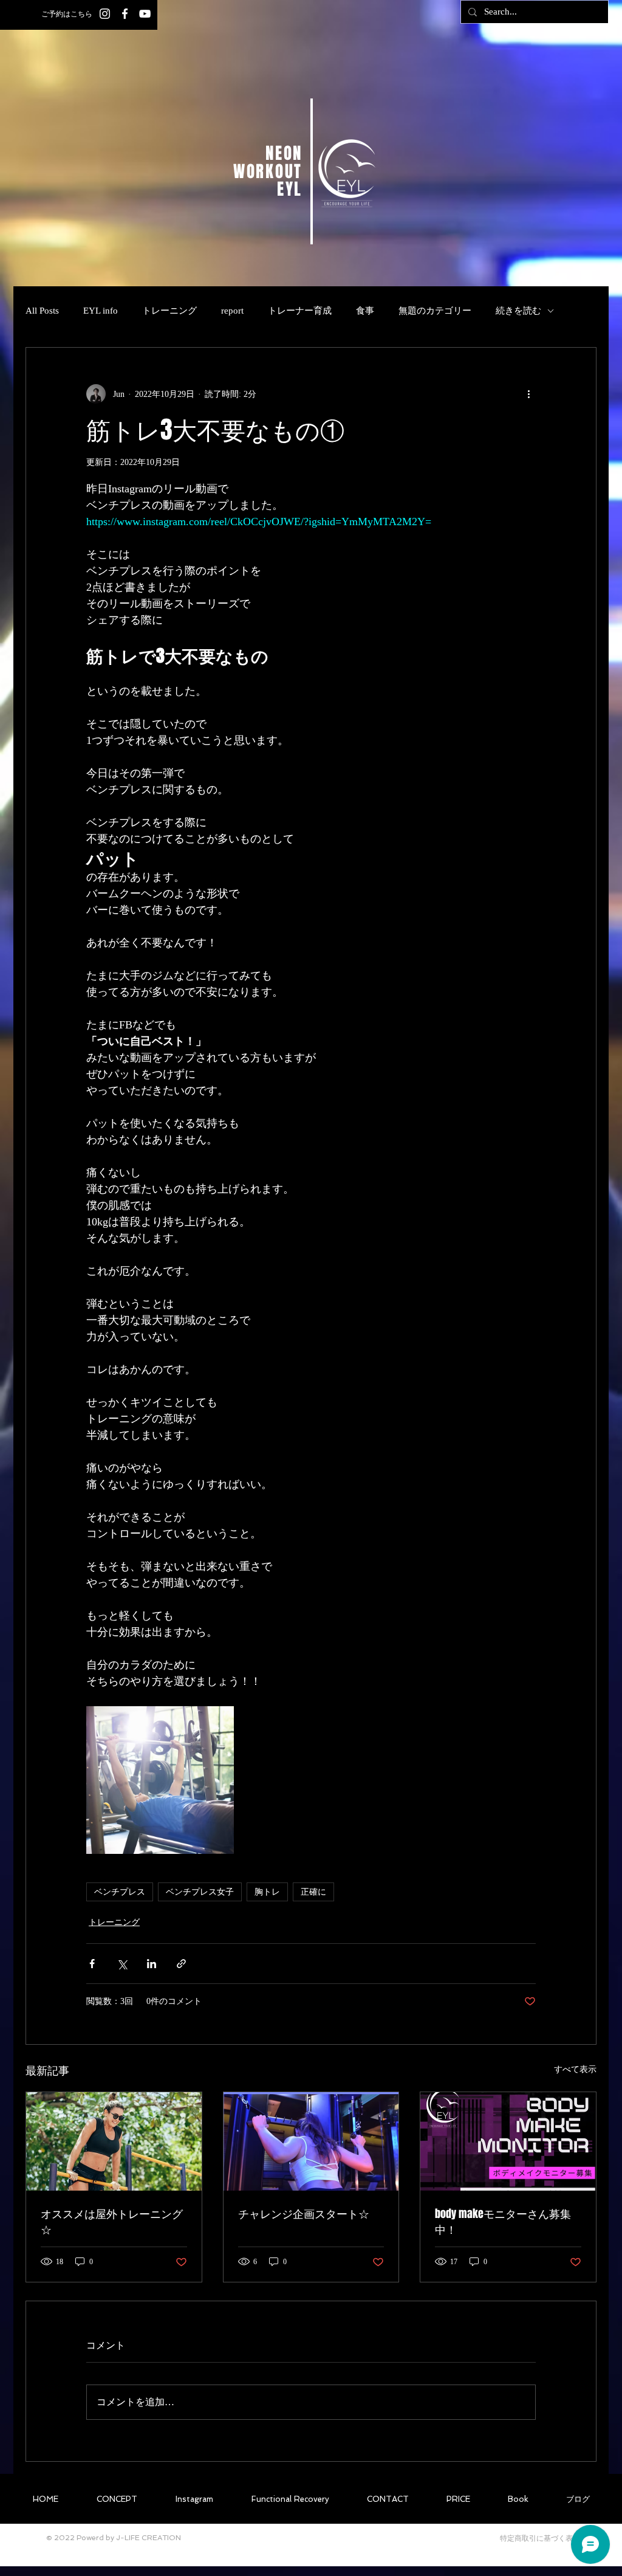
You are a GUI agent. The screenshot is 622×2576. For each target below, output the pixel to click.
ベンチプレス (120, 1892)
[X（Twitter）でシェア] (122, 1964)
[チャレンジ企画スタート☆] (311, 2141)
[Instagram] (105, 14)
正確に (313, 1892)
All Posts (42, 311)
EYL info (101, 311)
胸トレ (267, 1892)
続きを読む (518, 311)
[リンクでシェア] (181, 1964)
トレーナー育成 (300, 311)
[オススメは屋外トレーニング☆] (114, 2141)
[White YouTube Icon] (145, 14)
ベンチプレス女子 (200, 1892)
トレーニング (169, 311)
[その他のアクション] (528, 394)
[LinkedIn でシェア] (152, 1964)
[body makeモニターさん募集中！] (508, 2141)
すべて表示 (575, 2069)
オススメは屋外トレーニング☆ (112, 2222)
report (232, 311)
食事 (365, 311)
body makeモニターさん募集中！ (503, 2222)
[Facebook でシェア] (92, 1964)
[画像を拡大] (160, 1780)
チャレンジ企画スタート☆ (304, 2214)
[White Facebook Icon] (125, 14)
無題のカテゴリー (435, 311)
